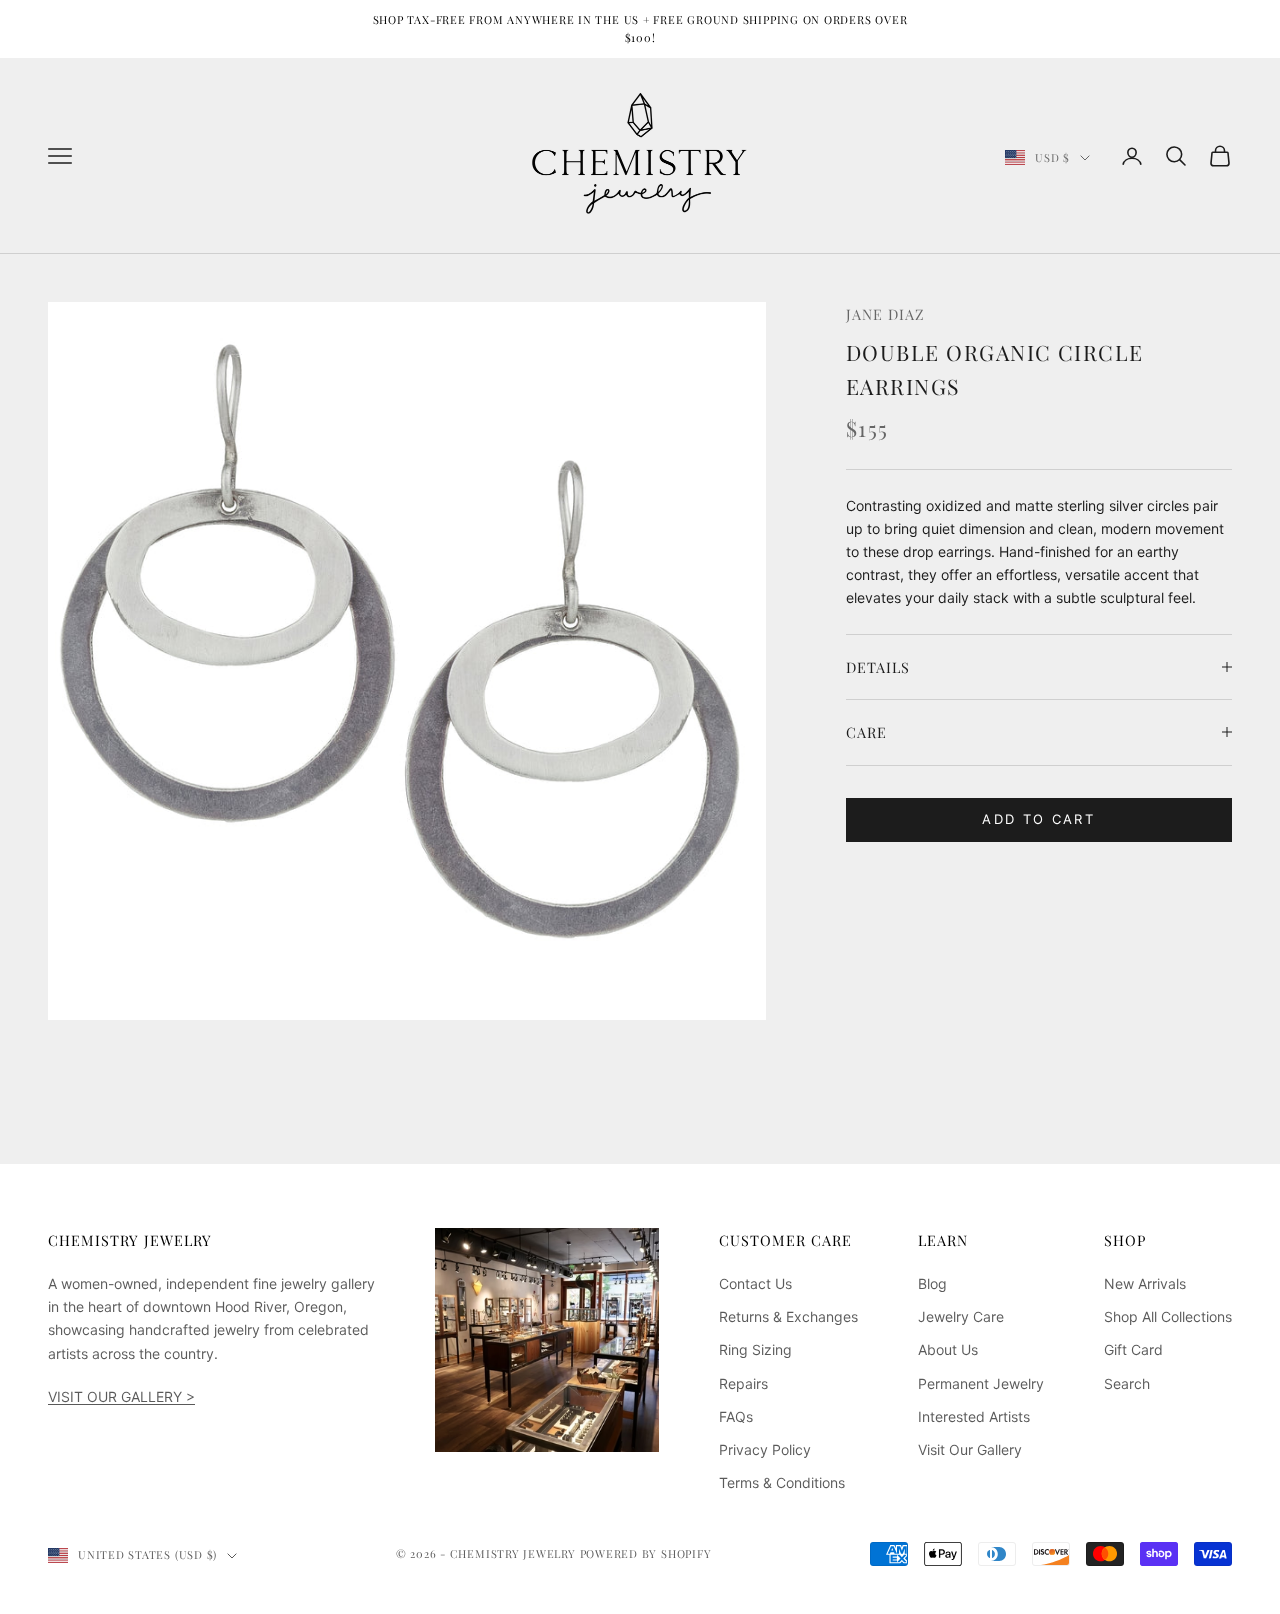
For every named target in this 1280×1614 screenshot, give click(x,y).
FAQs (736, 1416)
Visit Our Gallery (970, 1449)
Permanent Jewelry (981, 1383)
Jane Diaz (885, 314)
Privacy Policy (765, 1449)
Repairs (743, 1383)
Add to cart (1038, 819)
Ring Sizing (755, 1349)
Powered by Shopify (646, 1553)
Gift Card (1133, 1349)
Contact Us (755, 1283)
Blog (932, 1283)
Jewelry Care (961, 1316)
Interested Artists (974, 1416)
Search (1127, 1383)
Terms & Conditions (782, 1482)
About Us (948, 1349)
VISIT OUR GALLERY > (121, 1396)
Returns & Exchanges (788, 1316)
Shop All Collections (1168, 1316)
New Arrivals (1145, 1283)
